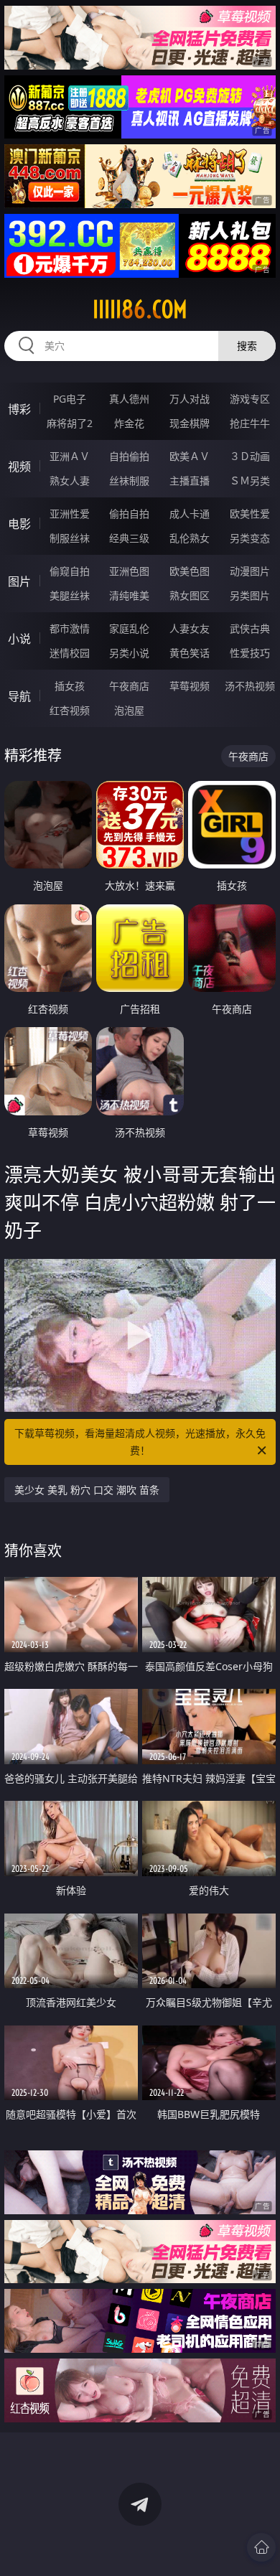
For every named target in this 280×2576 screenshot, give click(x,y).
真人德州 (129, 399)
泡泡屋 (129, 710)
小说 (19, 639)
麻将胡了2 (70, 423)
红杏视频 (70, 710)
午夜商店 (129, 686)
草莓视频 (190, 686)
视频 (19, 467)
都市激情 (70, 628)
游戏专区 (250, 399)
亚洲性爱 (70, 514)
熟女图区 (190, 595)
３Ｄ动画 (250, 456)
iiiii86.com (140, 309)
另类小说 (129, 653)
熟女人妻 (70, 481)
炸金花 (129, 423)
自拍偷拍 (129, 456)
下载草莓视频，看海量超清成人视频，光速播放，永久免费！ (140, 1442)
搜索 (247, 346)
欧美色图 (190, 571)
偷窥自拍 (70, 571)
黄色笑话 (190, 653)
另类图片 (250, 595)
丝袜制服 (129, 481)
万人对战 (190, 399)
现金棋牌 (190, 423)
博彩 (19, 409)
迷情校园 (70, 653)
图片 (19, 581)
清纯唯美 (129, 595)
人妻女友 (190, 628)
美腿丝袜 (70, 595)
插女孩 (70, 686)
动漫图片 (250, 571)
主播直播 (190, 481)
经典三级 (129, 538)
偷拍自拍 (129, 514)
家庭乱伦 (129, 628)
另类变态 (250, 538)
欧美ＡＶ (190, 456)
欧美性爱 (250, 514)
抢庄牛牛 (250, 423)
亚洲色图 (129, 571)
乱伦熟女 (190, 538)
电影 (19, 524)
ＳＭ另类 (250, 481)
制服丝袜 (70, 538)
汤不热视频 (250, 686)
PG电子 (70, 399)
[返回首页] (261, 2547)
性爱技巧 (250, 653)
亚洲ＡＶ (70, 456)
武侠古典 (250, 628)
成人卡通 (190, 514)
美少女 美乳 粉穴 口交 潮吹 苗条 (87, 1490)
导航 (19, 696)
